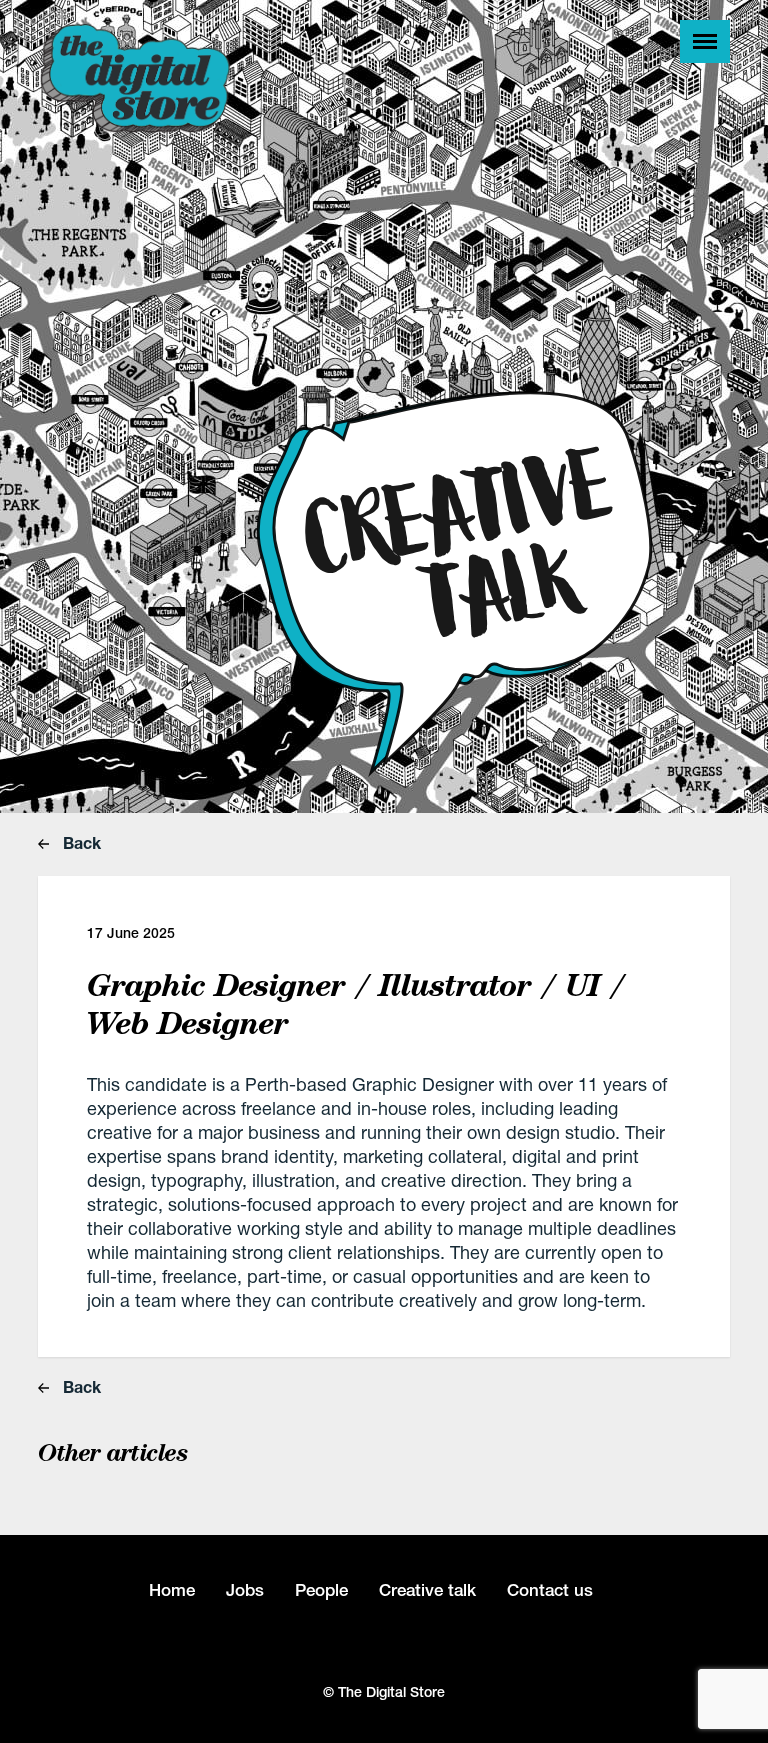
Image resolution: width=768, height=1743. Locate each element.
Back (80, 842)
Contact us (550, 1590)
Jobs (245, 1590)
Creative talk (427, 1590)
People (321, 1590)
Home (172, 1590)
